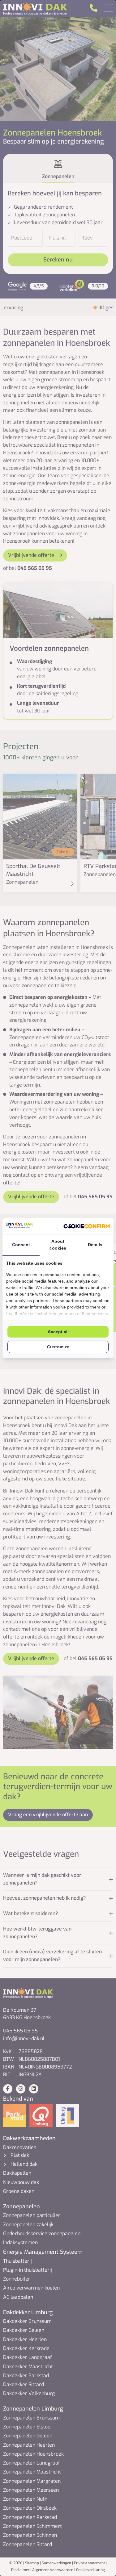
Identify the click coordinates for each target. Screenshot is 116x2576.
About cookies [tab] (58, 1245)
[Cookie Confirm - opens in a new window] (87, 1226)
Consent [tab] (21, 1245)
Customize (58, 1347)
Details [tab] (95, 1245)
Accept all (58, 1332)
